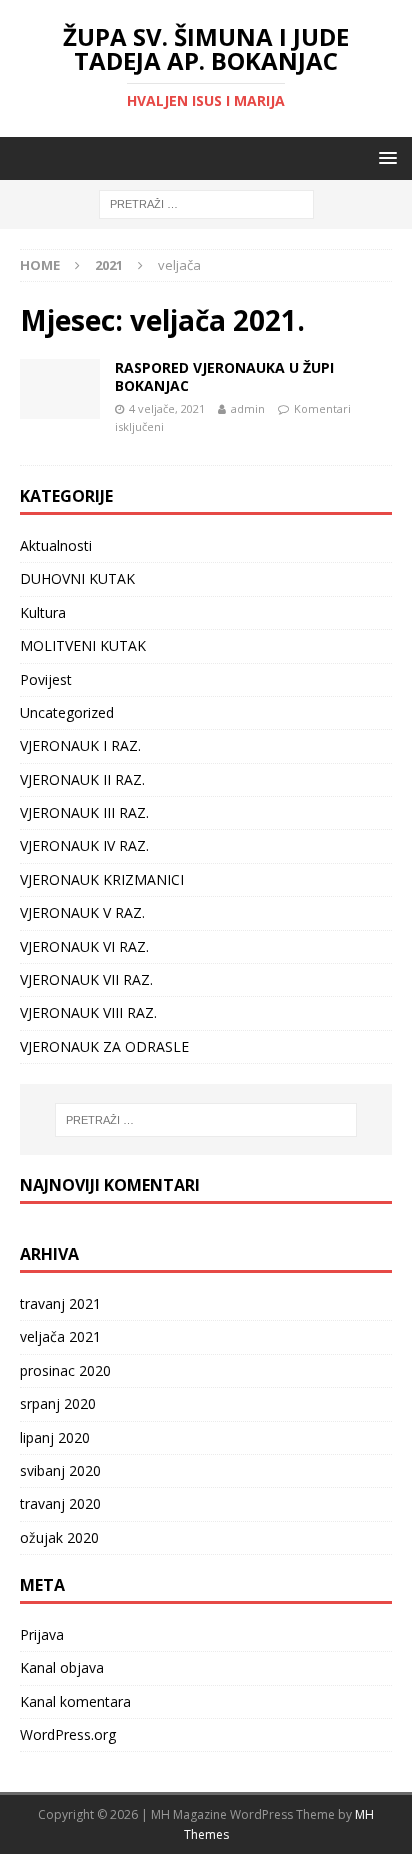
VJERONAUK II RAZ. (82, 779)
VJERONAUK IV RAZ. (84, 845)
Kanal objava (62, 1667)
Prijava (42, 1634)
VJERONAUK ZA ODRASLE (104, 1046)
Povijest (46, 679)
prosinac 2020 (65, 1370)
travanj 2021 (60, 1303)
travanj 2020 (60, 1503)
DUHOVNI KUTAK (77, 578)
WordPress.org (68, 1734)
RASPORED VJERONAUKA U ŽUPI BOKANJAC (224, 376)
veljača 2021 (60, 1336)
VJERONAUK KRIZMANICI (102, 879)
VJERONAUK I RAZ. (80, 745)
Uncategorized (67, 712)
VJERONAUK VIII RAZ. (88, 1012)
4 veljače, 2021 (167, 408)
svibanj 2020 (60, 1470)
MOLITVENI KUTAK (83, 645)
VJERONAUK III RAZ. (84, 812)
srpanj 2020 (58, 1403)
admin (248, 408)
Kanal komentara (75, 1701)
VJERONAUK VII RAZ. (86, 979)
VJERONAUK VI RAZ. (84, 946)
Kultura (43, 612)
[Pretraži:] (206, 203)
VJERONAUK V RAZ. (82, 912)
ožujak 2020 (59, 1537)
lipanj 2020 (55, 1437)
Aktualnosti (56, 545)
